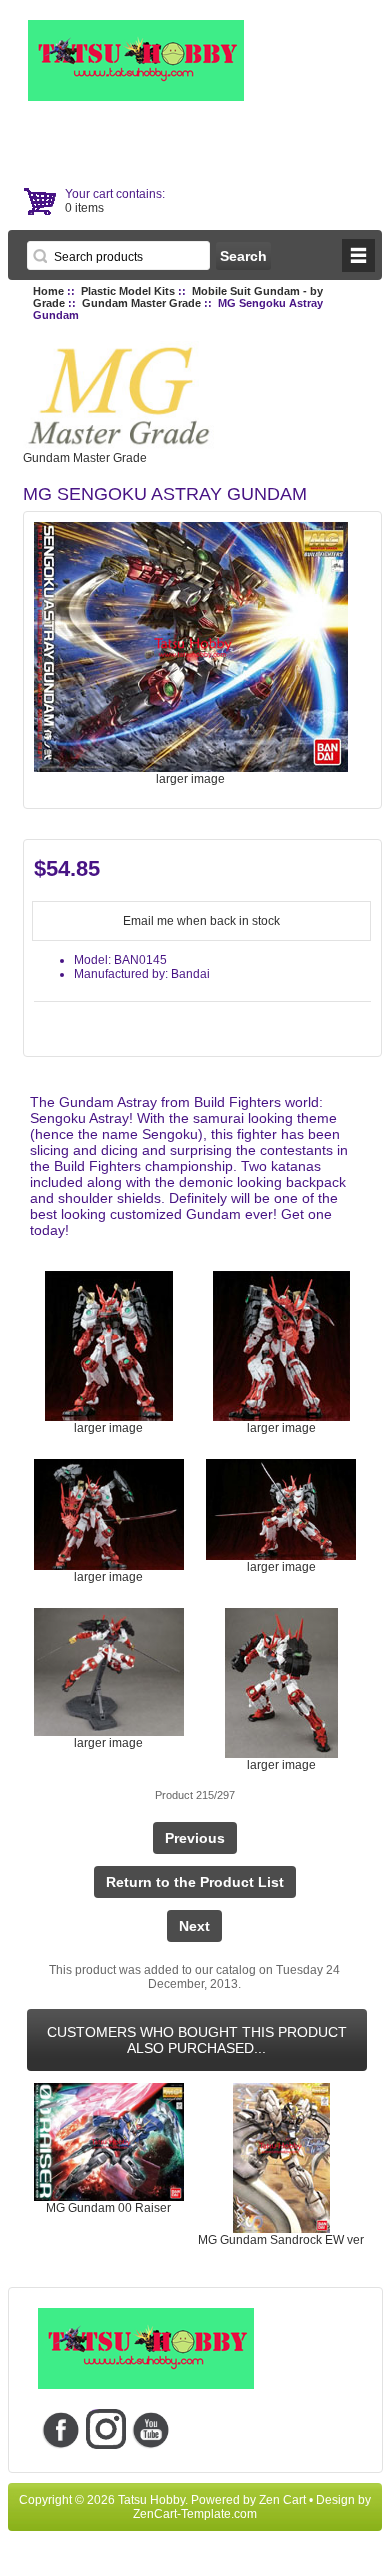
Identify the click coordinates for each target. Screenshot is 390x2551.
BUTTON (358, 255)
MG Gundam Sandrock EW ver (281, 2240)
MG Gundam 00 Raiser (108, 2208)
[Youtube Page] (150, 2429)
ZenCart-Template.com (195, 2514)
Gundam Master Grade (141, 303)
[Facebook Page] (60, 2429)
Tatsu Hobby (151, 2500)
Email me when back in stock (201, 921)
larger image (108, 1428)
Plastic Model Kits (128, 291)
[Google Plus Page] (105, 2429)
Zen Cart (282, 2500)
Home (48, 291)
